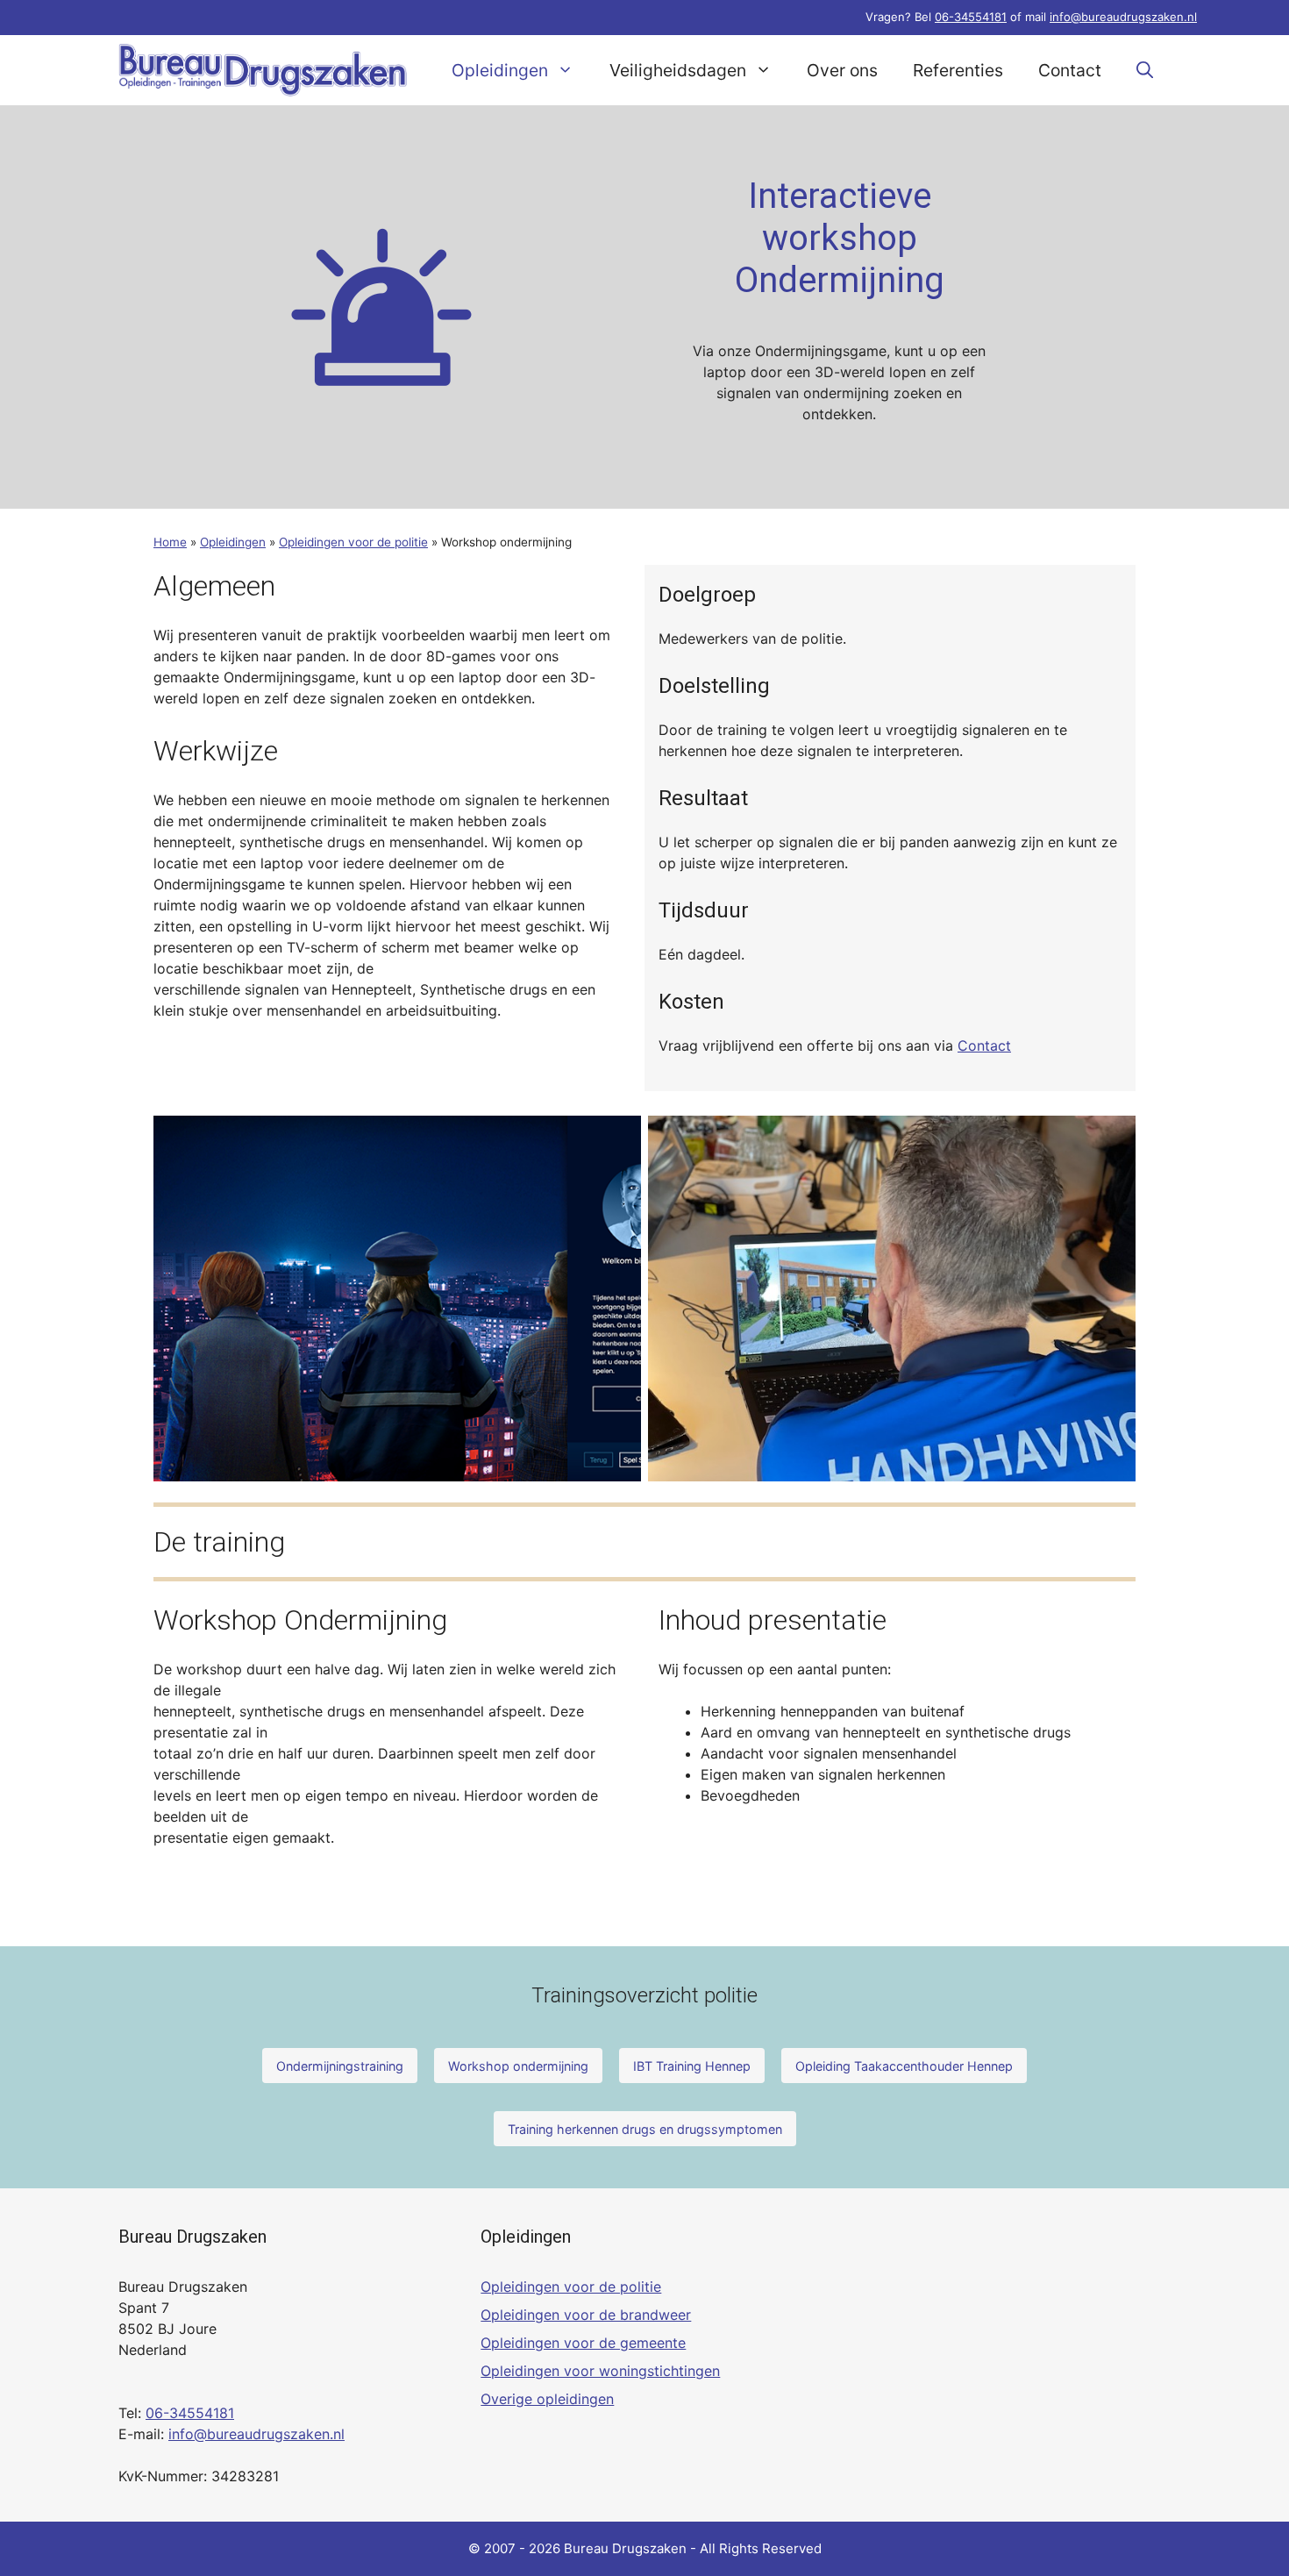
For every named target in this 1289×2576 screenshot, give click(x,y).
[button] (1145, 70)
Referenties (958, 70)
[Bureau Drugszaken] (263, 70)
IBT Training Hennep (692, 2066)
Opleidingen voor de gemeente (583, 2343)
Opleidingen (500, 70)
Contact (1070, 70)
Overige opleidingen (547, 2399)
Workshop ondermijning (518, 2066)
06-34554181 (971, 17)
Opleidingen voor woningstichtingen (600, 2371)
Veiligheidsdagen (678, 70)
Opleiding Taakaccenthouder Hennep (904, 2066)
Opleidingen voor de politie (353, 542)
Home (170, 542)
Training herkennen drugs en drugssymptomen (645, 2129)
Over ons (842, 70)
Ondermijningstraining (340, 2066)
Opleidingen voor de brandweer (586, 2315)
